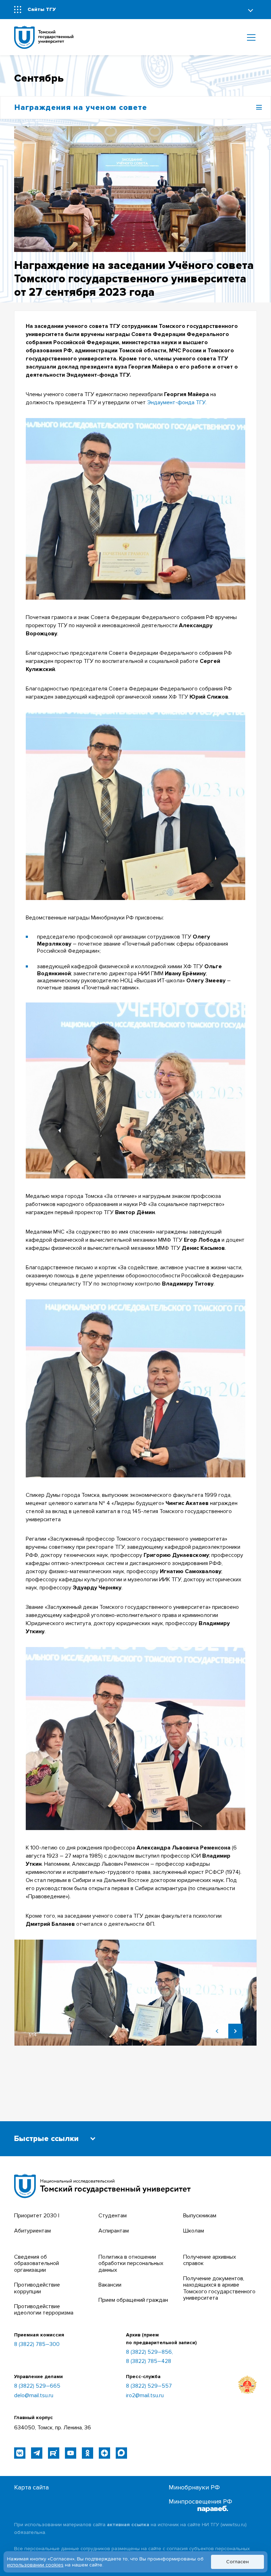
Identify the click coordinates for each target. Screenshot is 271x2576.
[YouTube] (71, 2453)
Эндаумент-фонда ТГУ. (177, 402)
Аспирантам (114, 2231)
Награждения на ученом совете (81, 108)
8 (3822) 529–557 (149, 2386)
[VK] (20, 2453)
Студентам (113, 2216)
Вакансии (110, 2285)
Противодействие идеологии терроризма (44, 2310)
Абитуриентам (32, 2231)
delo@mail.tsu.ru (34, 2395)
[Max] (121, 2453)
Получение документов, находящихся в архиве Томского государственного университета (219, 2288)
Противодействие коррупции (37, 2288)
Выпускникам (200, 2216)
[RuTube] (54, 2453)
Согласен (237, 2562)
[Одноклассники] (88, 2453)
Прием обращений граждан (133, 2300)
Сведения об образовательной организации (37, 2263)
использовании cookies (35, 2565)
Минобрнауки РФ (194, 2487)
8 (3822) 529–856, (149, 2352)
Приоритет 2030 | (37, 2216)
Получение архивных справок (210, 2260)
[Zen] (104, 2453)
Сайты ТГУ (42, 9)
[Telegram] (37, 2453)
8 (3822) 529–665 (37, 2386)
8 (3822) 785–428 (149, 2361)
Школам (194, 2231)
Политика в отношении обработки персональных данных (131, 2263)
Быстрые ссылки (46, 2139)
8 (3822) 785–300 (37, 2344)
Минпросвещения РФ (200, 2502)
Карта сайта (31, 2487)
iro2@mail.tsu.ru (145, 2395)
